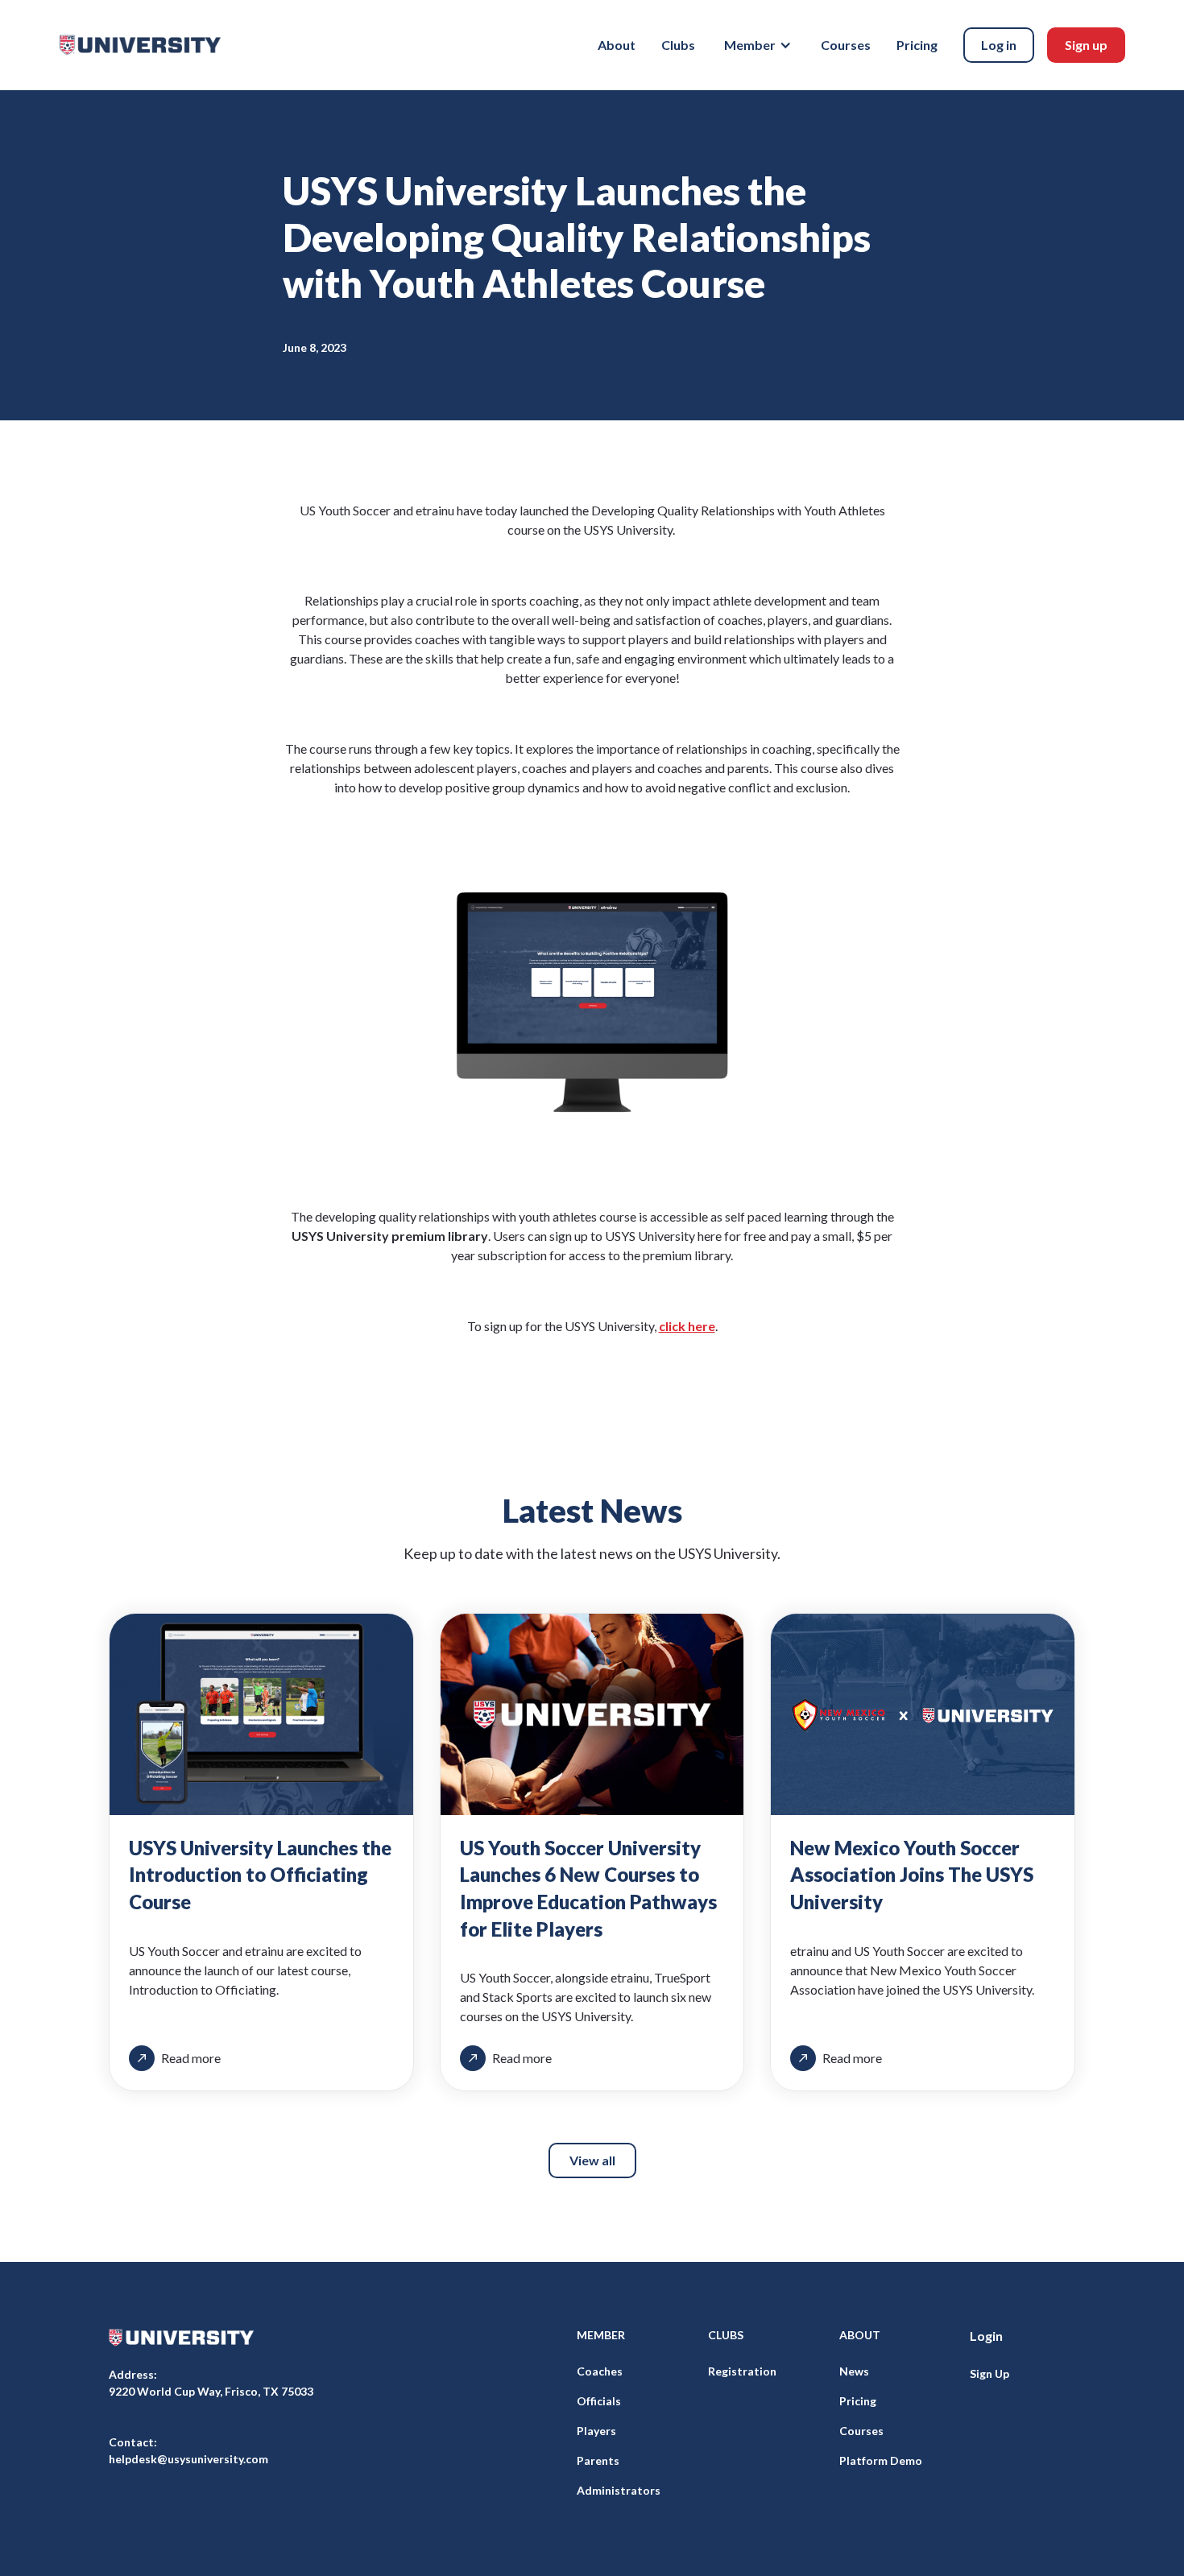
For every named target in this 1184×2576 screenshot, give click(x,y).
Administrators (619, 2490)
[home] (140, 45)
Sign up (1086, 45)
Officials (599, 2401)
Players (596, 2431)
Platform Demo (881, 2460)
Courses (846, 45)
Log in (999, 45)
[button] (758, 45)
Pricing (917, 45)
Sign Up (989, 2373)
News (854, 2371)
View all (592, 2160)
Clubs (678, 45)
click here (687, 1326)
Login (986, 2336)
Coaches (600, 2371)
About (617, 45)
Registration (742, 2371)
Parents (598, 2460)
